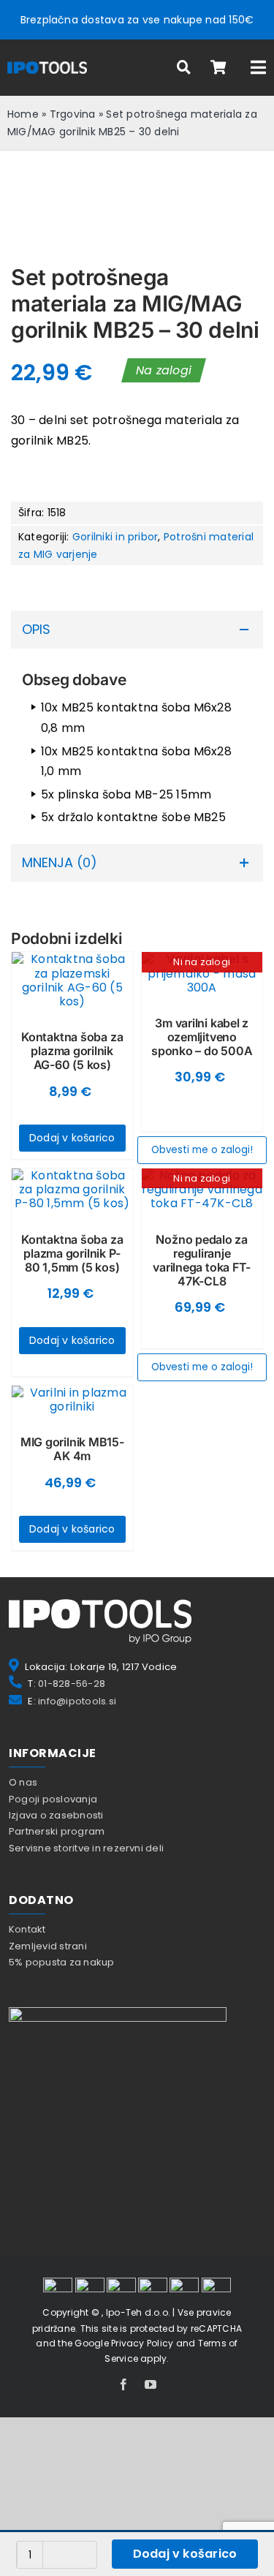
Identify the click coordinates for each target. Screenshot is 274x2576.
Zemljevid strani (48, 1946)
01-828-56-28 (72, 1684)
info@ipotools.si (77, 1701)
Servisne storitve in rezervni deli (86, 1848)
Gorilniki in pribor (115, 537)
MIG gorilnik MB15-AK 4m (72, 1449)
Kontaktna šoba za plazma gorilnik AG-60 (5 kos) (72, 1051)
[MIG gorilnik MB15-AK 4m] (72, 1400)
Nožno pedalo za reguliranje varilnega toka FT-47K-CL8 (202, 1261)
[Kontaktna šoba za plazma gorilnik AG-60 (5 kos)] (72, 980)
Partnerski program (57, 1831)
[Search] (184, 68)
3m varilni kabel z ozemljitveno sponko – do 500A (202, 1037)
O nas (23, 1782)
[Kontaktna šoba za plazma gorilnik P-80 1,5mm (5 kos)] (72, 1190)
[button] (137, 630)
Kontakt (27, 1929)
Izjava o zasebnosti (56, 1815)
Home (23, 114)
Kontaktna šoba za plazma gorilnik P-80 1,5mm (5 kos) (72, 1253)
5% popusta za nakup (62, 1962)
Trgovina (73, 114)
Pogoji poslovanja (53, 1799)
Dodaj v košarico (185, 2554)
